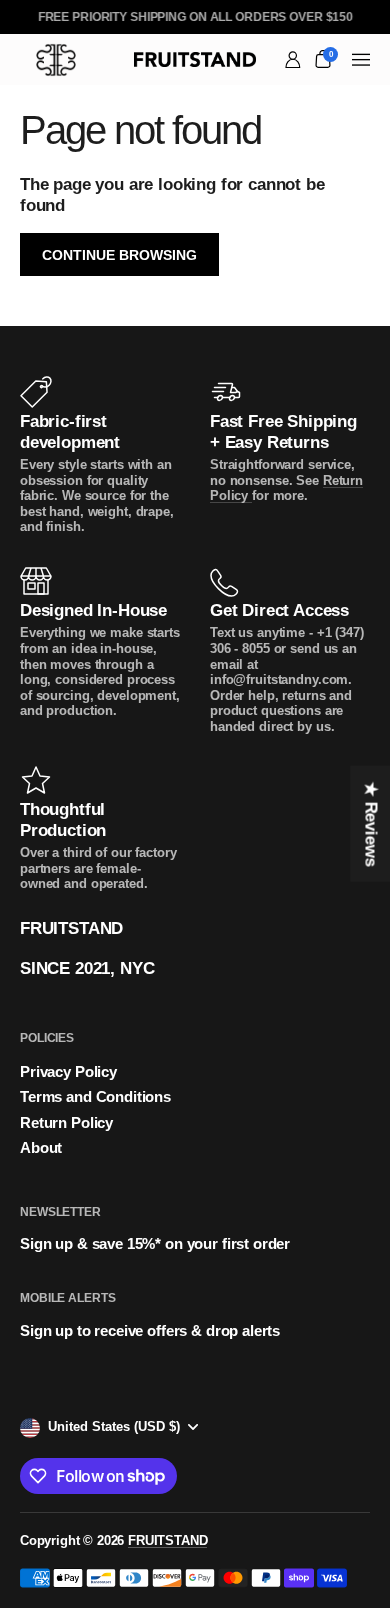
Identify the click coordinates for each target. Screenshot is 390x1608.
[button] (323, 59)
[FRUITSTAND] (195, 59)
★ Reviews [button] (370, 824)
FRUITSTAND (167, 1540)
